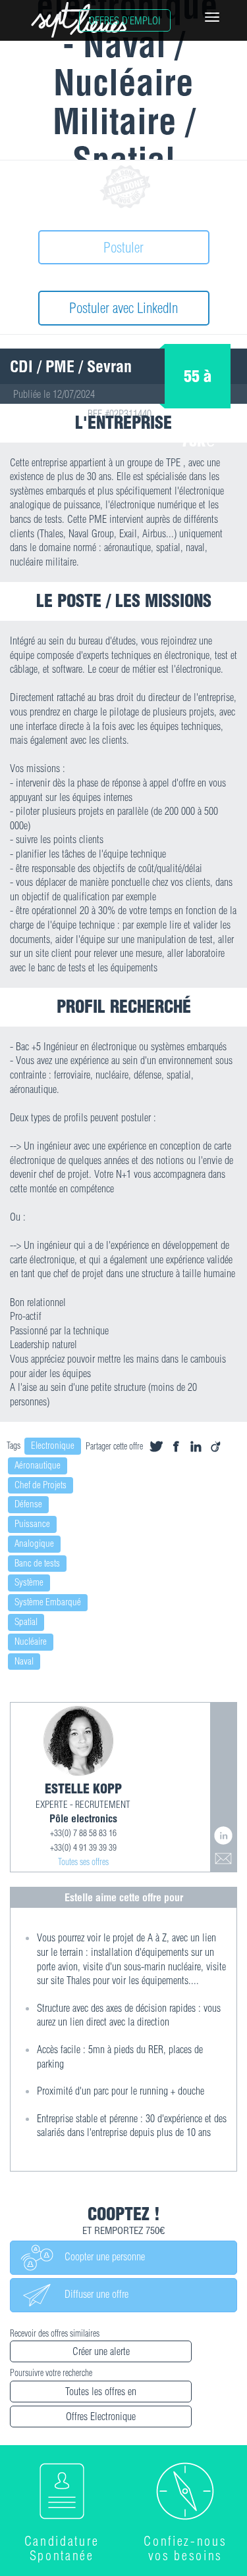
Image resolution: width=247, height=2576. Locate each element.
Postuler (123, 247)
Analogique (34, 1543)
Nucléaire (31, 1641)
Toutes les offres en (101, 2391)
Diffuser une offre (91, 2294)
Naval (24, 1661)
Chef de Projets (41, 1485)
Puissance (32, 1524)
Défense (28, 1504)
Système (29, 1582)
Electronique (53, 1446)
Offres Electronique (101, 2416)
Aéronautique (38, 1465)
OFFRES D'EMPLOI (125, 20)
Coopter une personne (99, 2256)
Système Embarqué (48, 1602)
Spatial (26, 1622)
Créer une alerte (101, 2351)
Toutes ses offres (83, 1862)
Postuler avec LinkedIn (123, 308)
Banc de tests (37, 1563)
